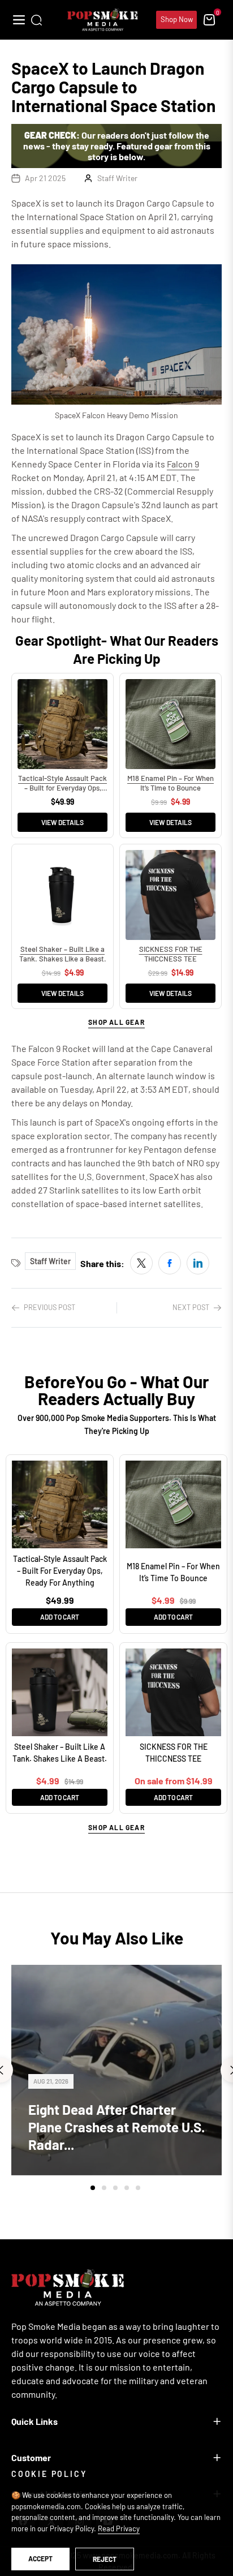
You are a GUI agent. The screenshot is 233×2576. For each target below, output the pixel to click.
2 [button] (104, 2188)
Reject (105, 2559)
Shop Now (177, 19)
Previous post (49, 1307)
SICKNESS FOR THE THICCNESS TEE (174, 1753)
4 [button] (127, 2188)
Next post (191, 1307)
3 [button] (115, 2188)
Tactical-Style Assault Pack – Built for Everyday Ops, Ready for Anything (60, 1571)
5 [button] (138, 2188)
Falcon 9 (183, 464)
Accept (40, 2558)
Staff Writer (117, 178)
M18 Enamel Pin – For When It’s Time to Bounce (173, 1572)
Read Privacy (119, 2528)
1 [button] (93, 2188)
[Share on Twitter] (141, 1263)
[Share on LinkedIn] (198, 1263)
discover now (116, 1958)
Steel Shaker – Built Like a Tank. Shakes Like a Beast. (60, 1753)
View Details (62, 822)
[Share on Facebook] (170, 1263)
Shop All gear (116, 1022)
